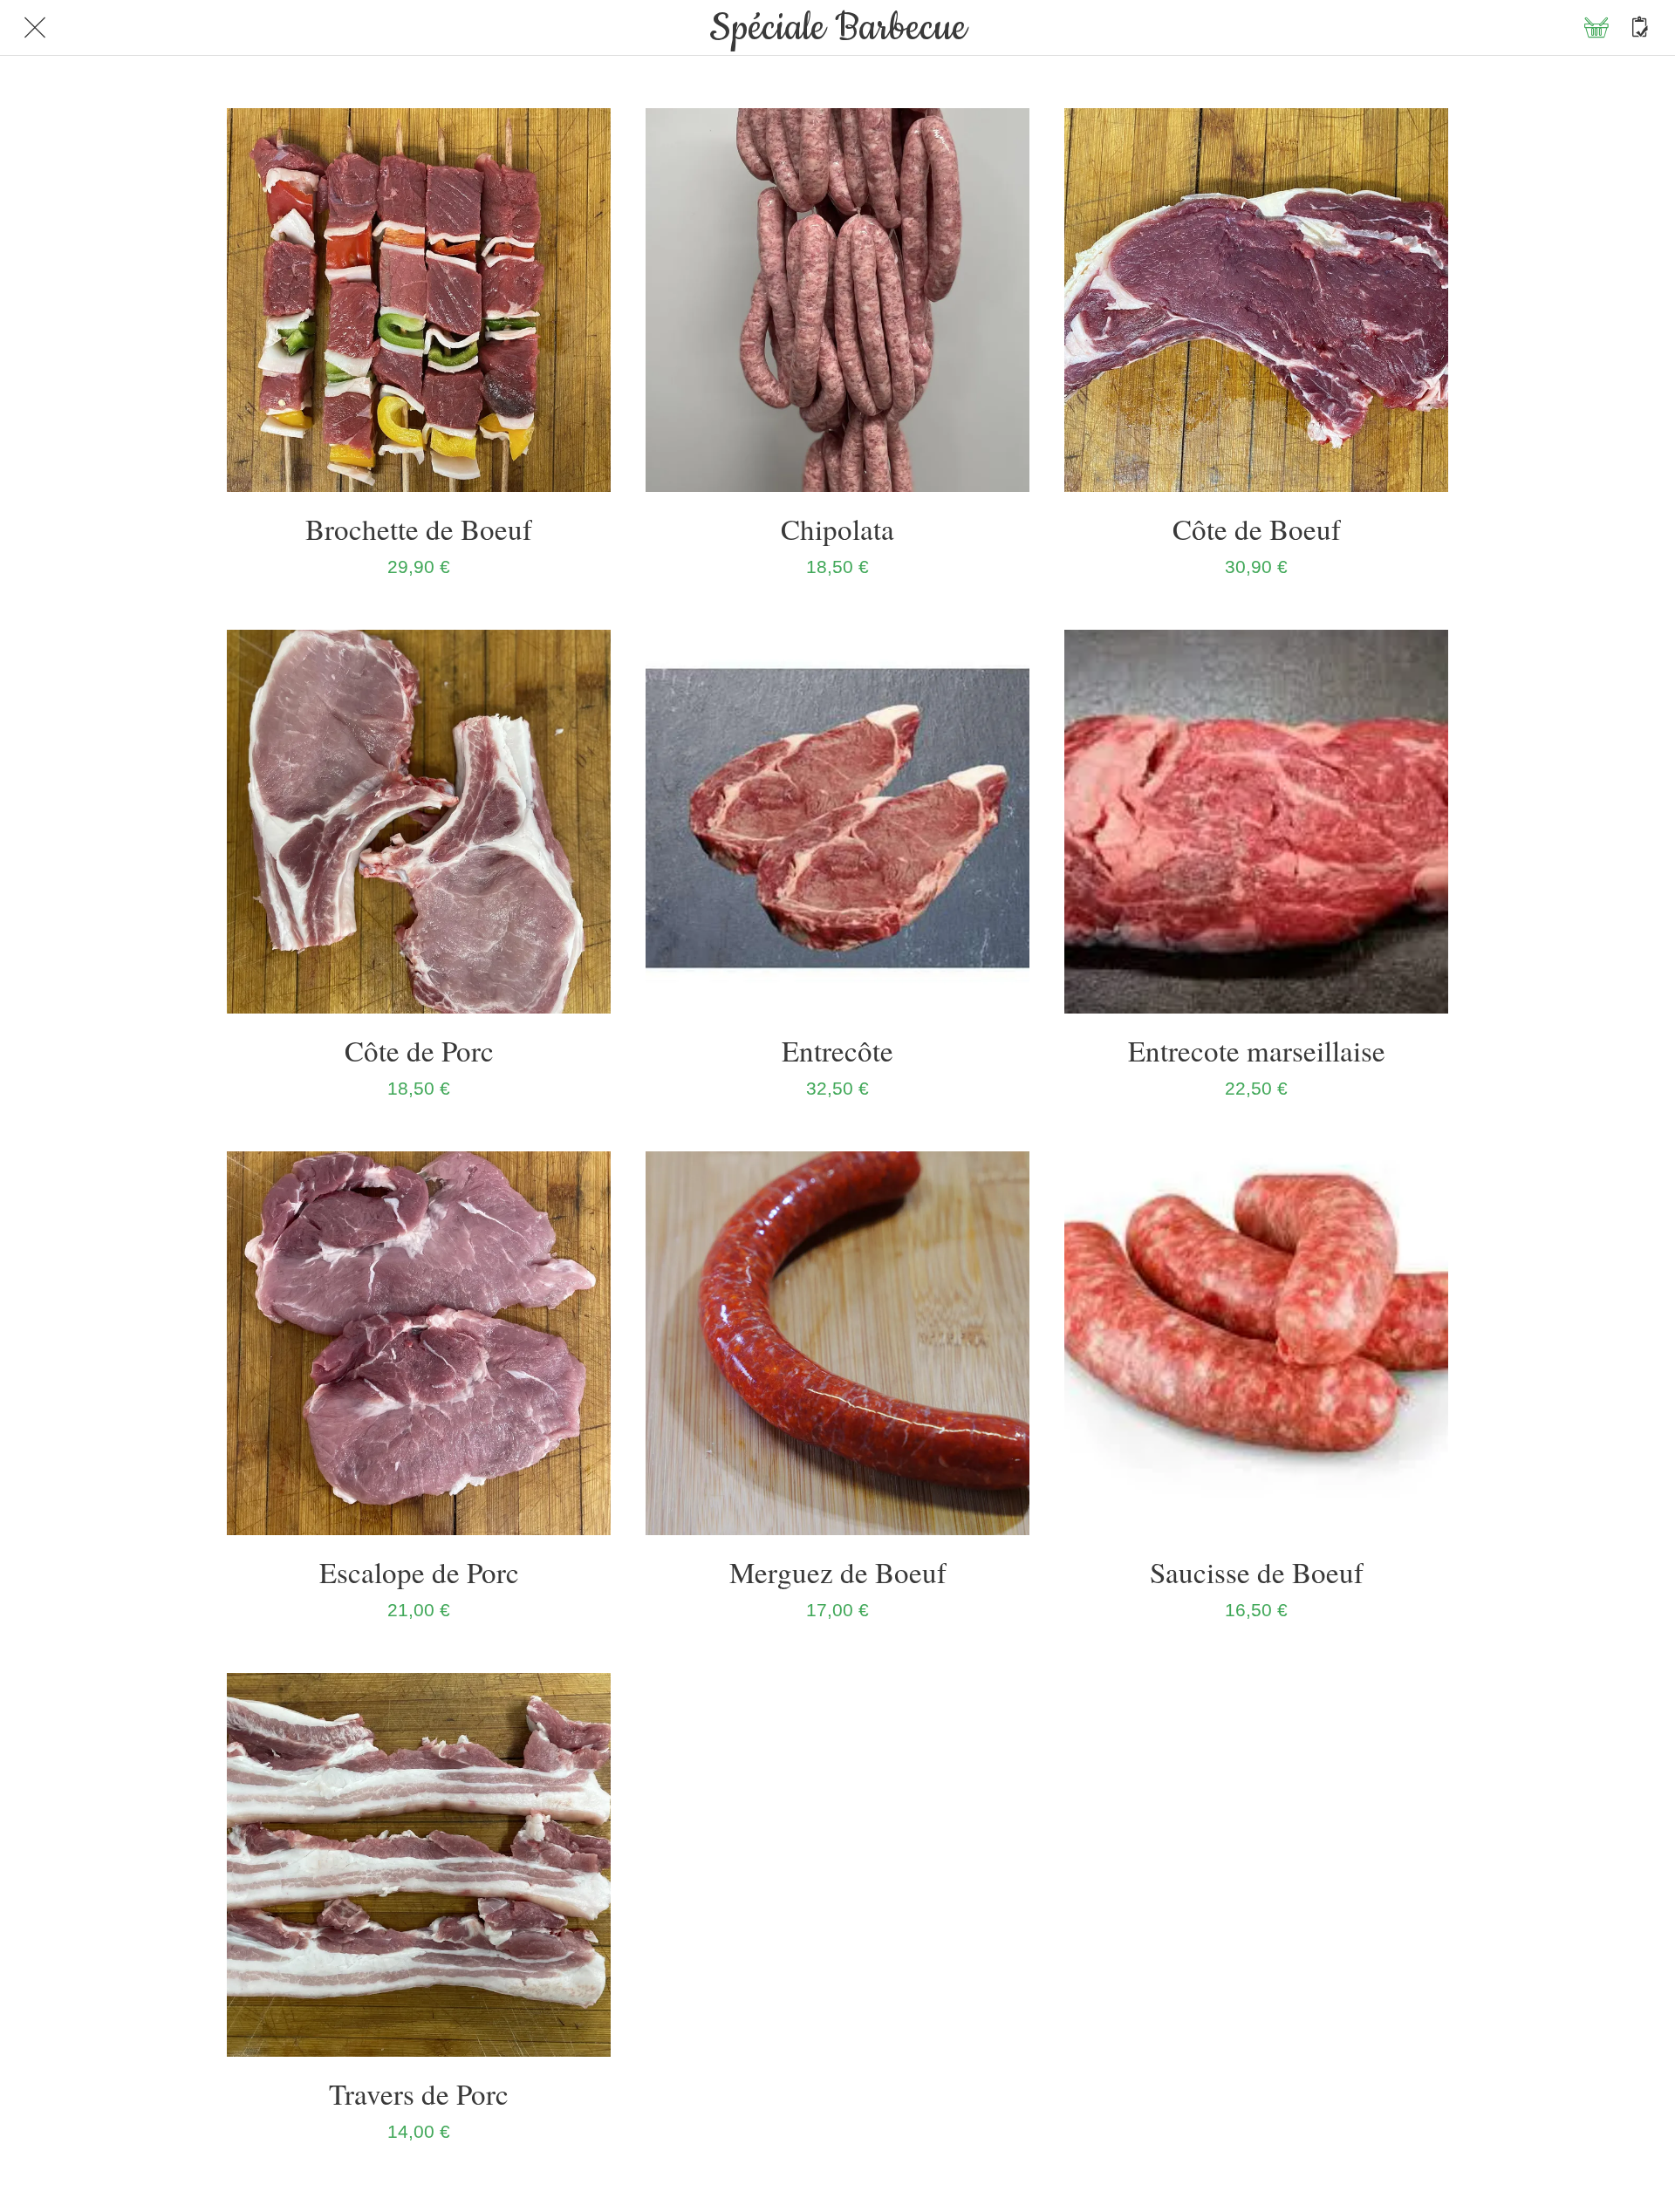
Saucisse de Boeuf (1257, 1572)
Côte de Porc (419, 1050)
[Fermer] (35, 28)
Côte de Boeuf (1257, 529)
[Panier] (1596, 28)
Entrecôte (837, 1050)
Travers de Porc (419, 2093)
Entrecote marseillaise (1257, 1050)
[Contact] (1640, 28)
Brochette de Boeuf (419, 529)
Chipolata (837, 529)
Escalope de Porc (419, 1572)
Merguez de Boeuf (838, 1572)
